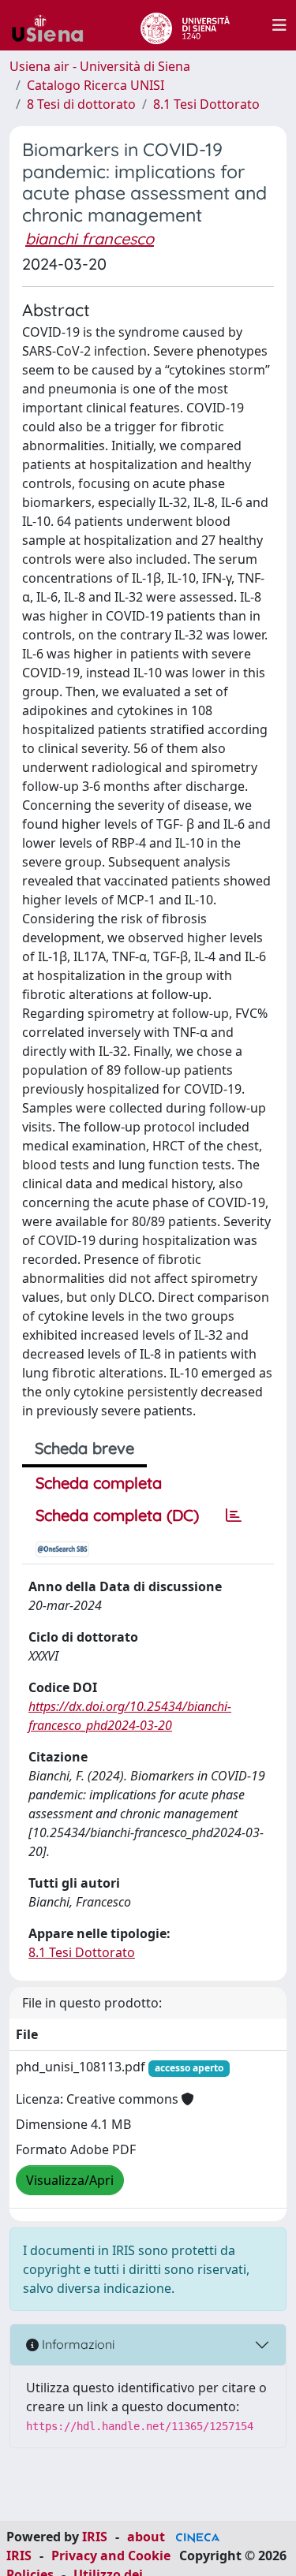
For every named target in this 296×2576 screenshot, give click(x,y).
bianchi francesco (90, 239)
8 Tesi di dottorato (81, 104)
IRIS (95, 2537)
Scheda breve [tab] (84, 1448)
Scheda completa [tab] (99, 1483)
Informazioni (77, 2344)
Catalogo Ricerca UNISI (96, 85)
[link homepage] (54, 25)
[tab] (234, 1515)
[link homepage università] (185, 25)
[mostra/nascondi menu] (279, 25)
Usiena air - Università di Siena (100, 66)
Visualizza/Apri (70, 2180)
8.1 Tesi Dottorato (206, 104)
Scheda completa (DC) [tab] (117, 1515)
